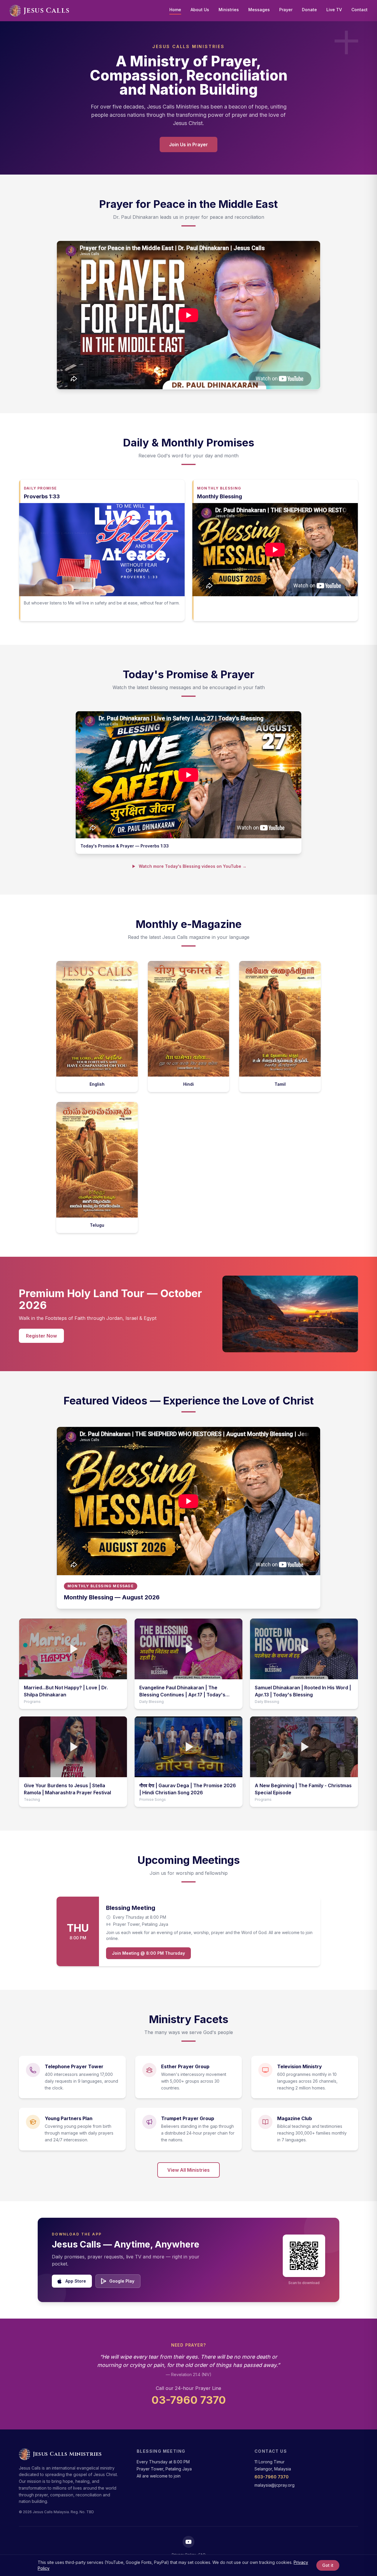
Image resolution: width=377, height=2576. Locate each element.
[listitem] (188, 2542)
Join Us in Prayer (188, 144)
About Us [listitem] (200, 10)
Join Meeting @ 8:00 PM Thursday (148, 1953)
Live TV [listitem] (334, 10)
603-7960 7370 (272, 2477)
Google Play (122, 2281)
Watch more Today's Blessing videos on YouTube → (193, 866)
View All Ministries (188, 2170)
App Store (76, 2281)
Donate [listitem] (309, 10)
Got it (328, 2565)
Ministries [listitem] (229, 10)
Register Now (41, 1336)
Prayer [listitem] (286, 10)
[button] (73, 1649)
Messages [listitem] (259, 10)
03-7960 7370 (189, 2400)
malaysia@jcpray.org (275, 2485)
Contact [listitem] (359, 10)
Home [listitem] (175, 10)
